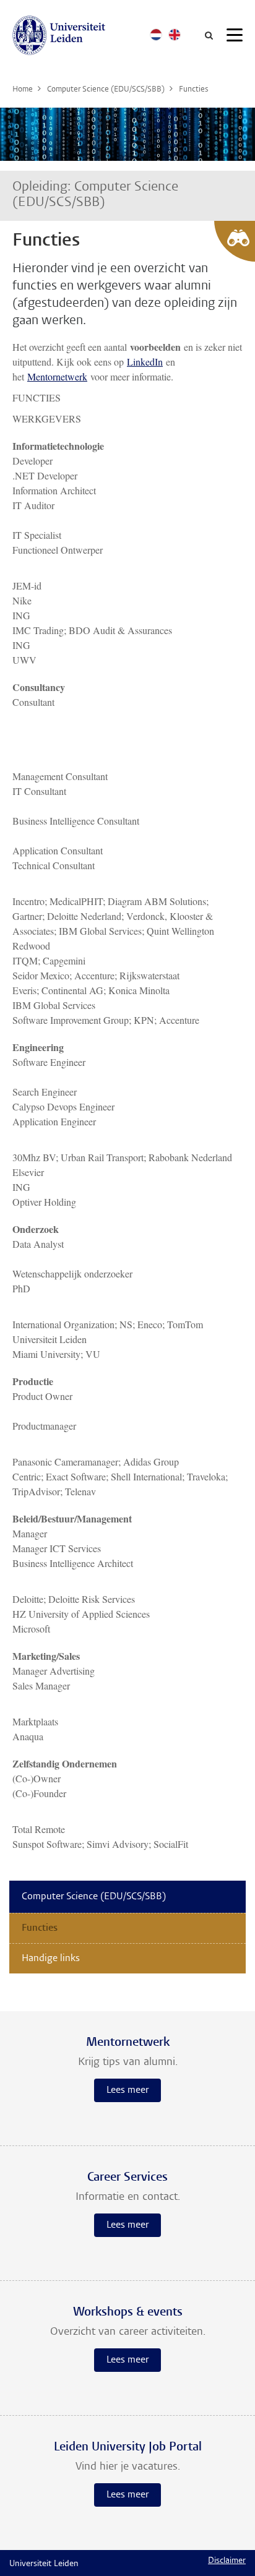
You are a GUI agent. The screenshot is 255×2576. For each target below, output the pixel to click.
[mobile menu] (235, 37)
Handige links (51, 1959)
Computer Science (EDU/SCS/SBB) (94, 1897)
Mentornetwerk (57, 376)
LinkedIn (145, 362)
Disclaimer (227, 2561)
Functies (40, 1928)
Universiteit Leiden (44, 2564)
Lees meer (127, 2090)
